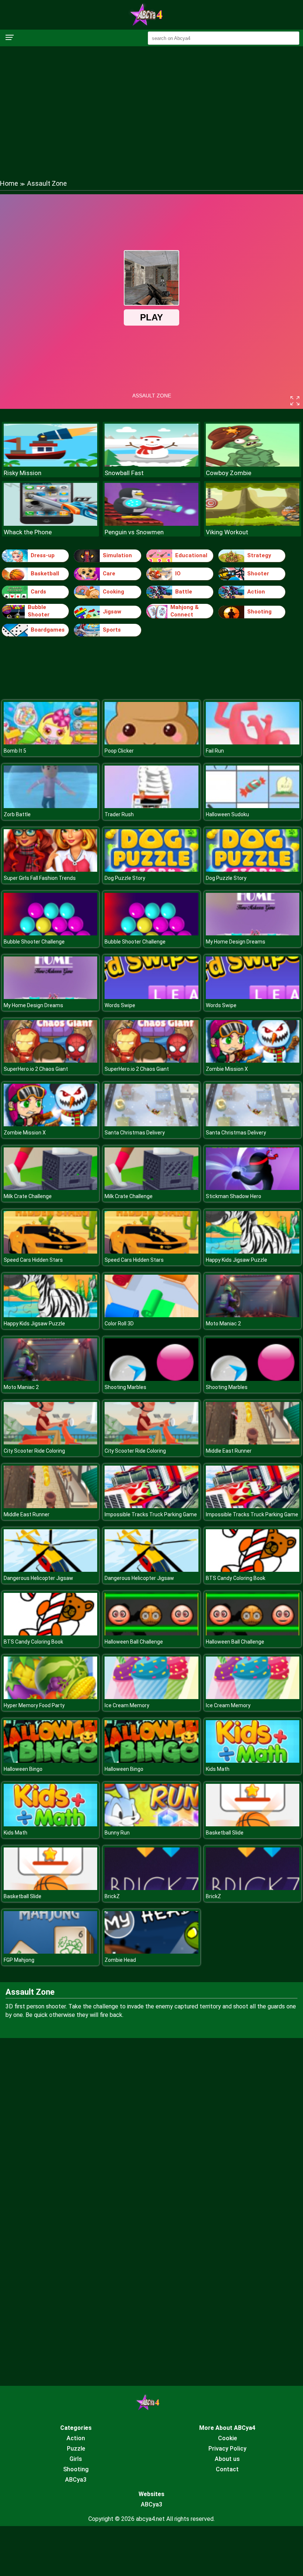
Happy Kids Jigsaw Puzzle (236, 1260)
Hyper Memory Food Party (34, 1705)
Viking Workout (227, 532)
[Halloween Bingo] (50, 1761)
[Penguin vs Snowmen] (151, 524)
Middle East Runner (229, 1451)
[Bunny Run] (151, 1824)
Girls (76, 2459)
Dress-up (43, 555)
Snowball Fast (124, 473)
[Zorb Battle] (50, 806)
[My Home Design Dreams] (253, 933)
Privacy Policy (227, 2449)
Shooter (258, 574)
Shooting (259, 612)
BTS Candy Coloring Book (236, 1578)
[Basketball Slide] (253, 1824)
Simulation (117, 555)
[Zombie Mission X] (253, 1061)
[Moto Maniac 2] (253, 1315)
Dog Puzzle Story (125, 878)
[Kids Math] (253, 1761)
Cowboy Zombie (229, 473)
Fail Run (215, 751)
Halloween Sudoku (227, 814)
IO (178, 574)
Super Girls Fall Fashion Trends (40, 878)
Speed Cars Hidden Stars (33, 1260)
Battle (184, 592)
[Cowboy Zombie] (253, 465)
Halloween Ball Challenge (134, 1642)
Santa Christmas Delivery (135, 1133)
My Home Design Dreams (236, 942)
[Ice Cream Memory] (151, 1697)
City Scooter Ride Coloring (34, 1451)
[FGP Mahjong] (50, 1952)
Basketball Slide (225, 1833)
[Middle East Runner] (253, 1442)
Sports (112, 630)
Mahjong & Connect (185, 611)
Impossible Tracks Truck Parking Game (151, 1514)
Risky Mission (23, 473)
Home (9, 183)
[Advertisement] (151, 105)
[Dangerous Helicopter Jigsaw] (50, 1570)
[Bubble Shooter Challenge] (50, 933)
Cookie (227, 2438)
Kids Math (218, 1769)
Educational (191, 555)
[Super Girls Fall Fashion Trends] (50, 870)
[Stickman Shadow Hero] (253, 1188)
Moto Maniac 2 (223, 1324)
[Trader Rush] (151, 806)
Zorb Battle (17, 814)
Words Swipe (120, 1005)
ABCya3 (76, 2480)
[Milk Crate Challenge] (50, 1188)
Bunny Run (117, 1833)
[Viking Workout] (253, 524)
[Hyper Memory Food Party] (50, 1697)
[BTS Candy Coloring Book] (253, 1570)
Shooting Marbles (125, 1387)
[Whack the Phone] (50, 524)
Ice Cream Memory (127, 1705)
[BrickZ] (151, 1888)
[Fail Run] (253, 742)
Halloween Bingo (23, 1769)
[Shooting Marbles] (151, 1379)
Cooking (113, 592)
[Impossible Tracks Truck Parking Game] (151, 1506)
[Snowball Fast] (151, 465)
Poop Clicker (119, 751)
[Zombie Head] (151, 1952)
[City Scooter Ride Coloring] (50, 1442)
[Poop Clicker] (151, 742)
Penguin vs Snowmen (134, 532)
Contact (227, 2469)
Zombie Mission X (227, 1069)
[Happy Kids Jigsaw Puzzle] (253, 1252)
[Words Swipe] (151, 997)
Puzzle (76, 2449)
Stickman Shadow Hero (234, 1196)
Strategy (259, 555)
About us (227, 2459)
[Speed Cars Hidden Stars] (50, 1252)
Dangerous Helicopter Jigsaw (38, 1578)
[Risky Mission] (50, 465)
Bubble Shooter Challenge (34, 942)
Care (109, 574)
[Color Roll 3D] (151, 1315)
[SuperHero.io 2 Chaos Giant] (50, 1061)
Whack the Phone (28, 532)
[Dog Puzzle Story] (151, 870)
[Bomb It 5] (50, 742)
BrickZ (112, 1896)
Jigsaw (112, 612)
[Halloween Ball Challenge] (151, 1633)
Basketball (45, 574)
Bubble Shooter (39, 611)
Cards (38, 592)
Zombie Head (120, 1960)
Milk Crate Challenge (28, 1196)
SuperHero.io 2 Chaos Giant (36, 1069)
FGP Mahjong (19, 1960)
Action (256, 592)
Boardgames (48, 630)
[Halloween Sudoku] (253, 806)
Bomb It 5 (15, 751)
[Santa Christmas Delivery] (151, 1124)
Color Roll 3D (119, 1324)
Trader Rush (119, 814)
